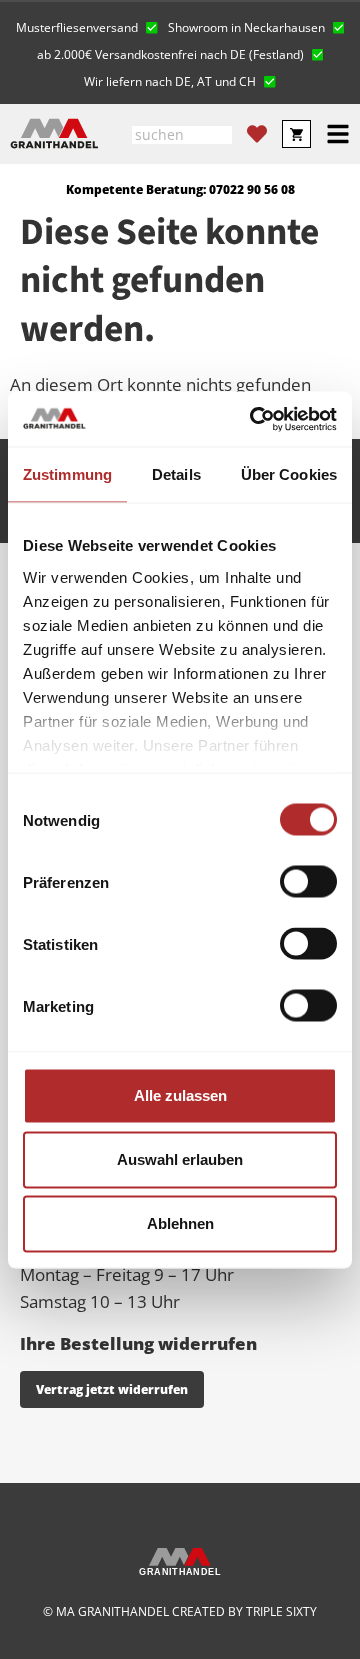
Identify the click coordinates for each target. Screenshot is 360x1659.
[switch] (308, 882)
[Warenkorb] (296, 134)
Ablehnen (180, 1223)
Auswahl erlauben (180, 1159)
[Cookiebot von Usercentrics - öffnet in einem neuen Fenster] (254, 419)
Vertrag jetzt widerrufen (112, 1389)
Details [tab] (176, 474)
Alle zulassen (180, 1095)
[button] (87, 25)
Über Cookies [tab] (289, 474)
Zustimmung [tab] (67, 474)
